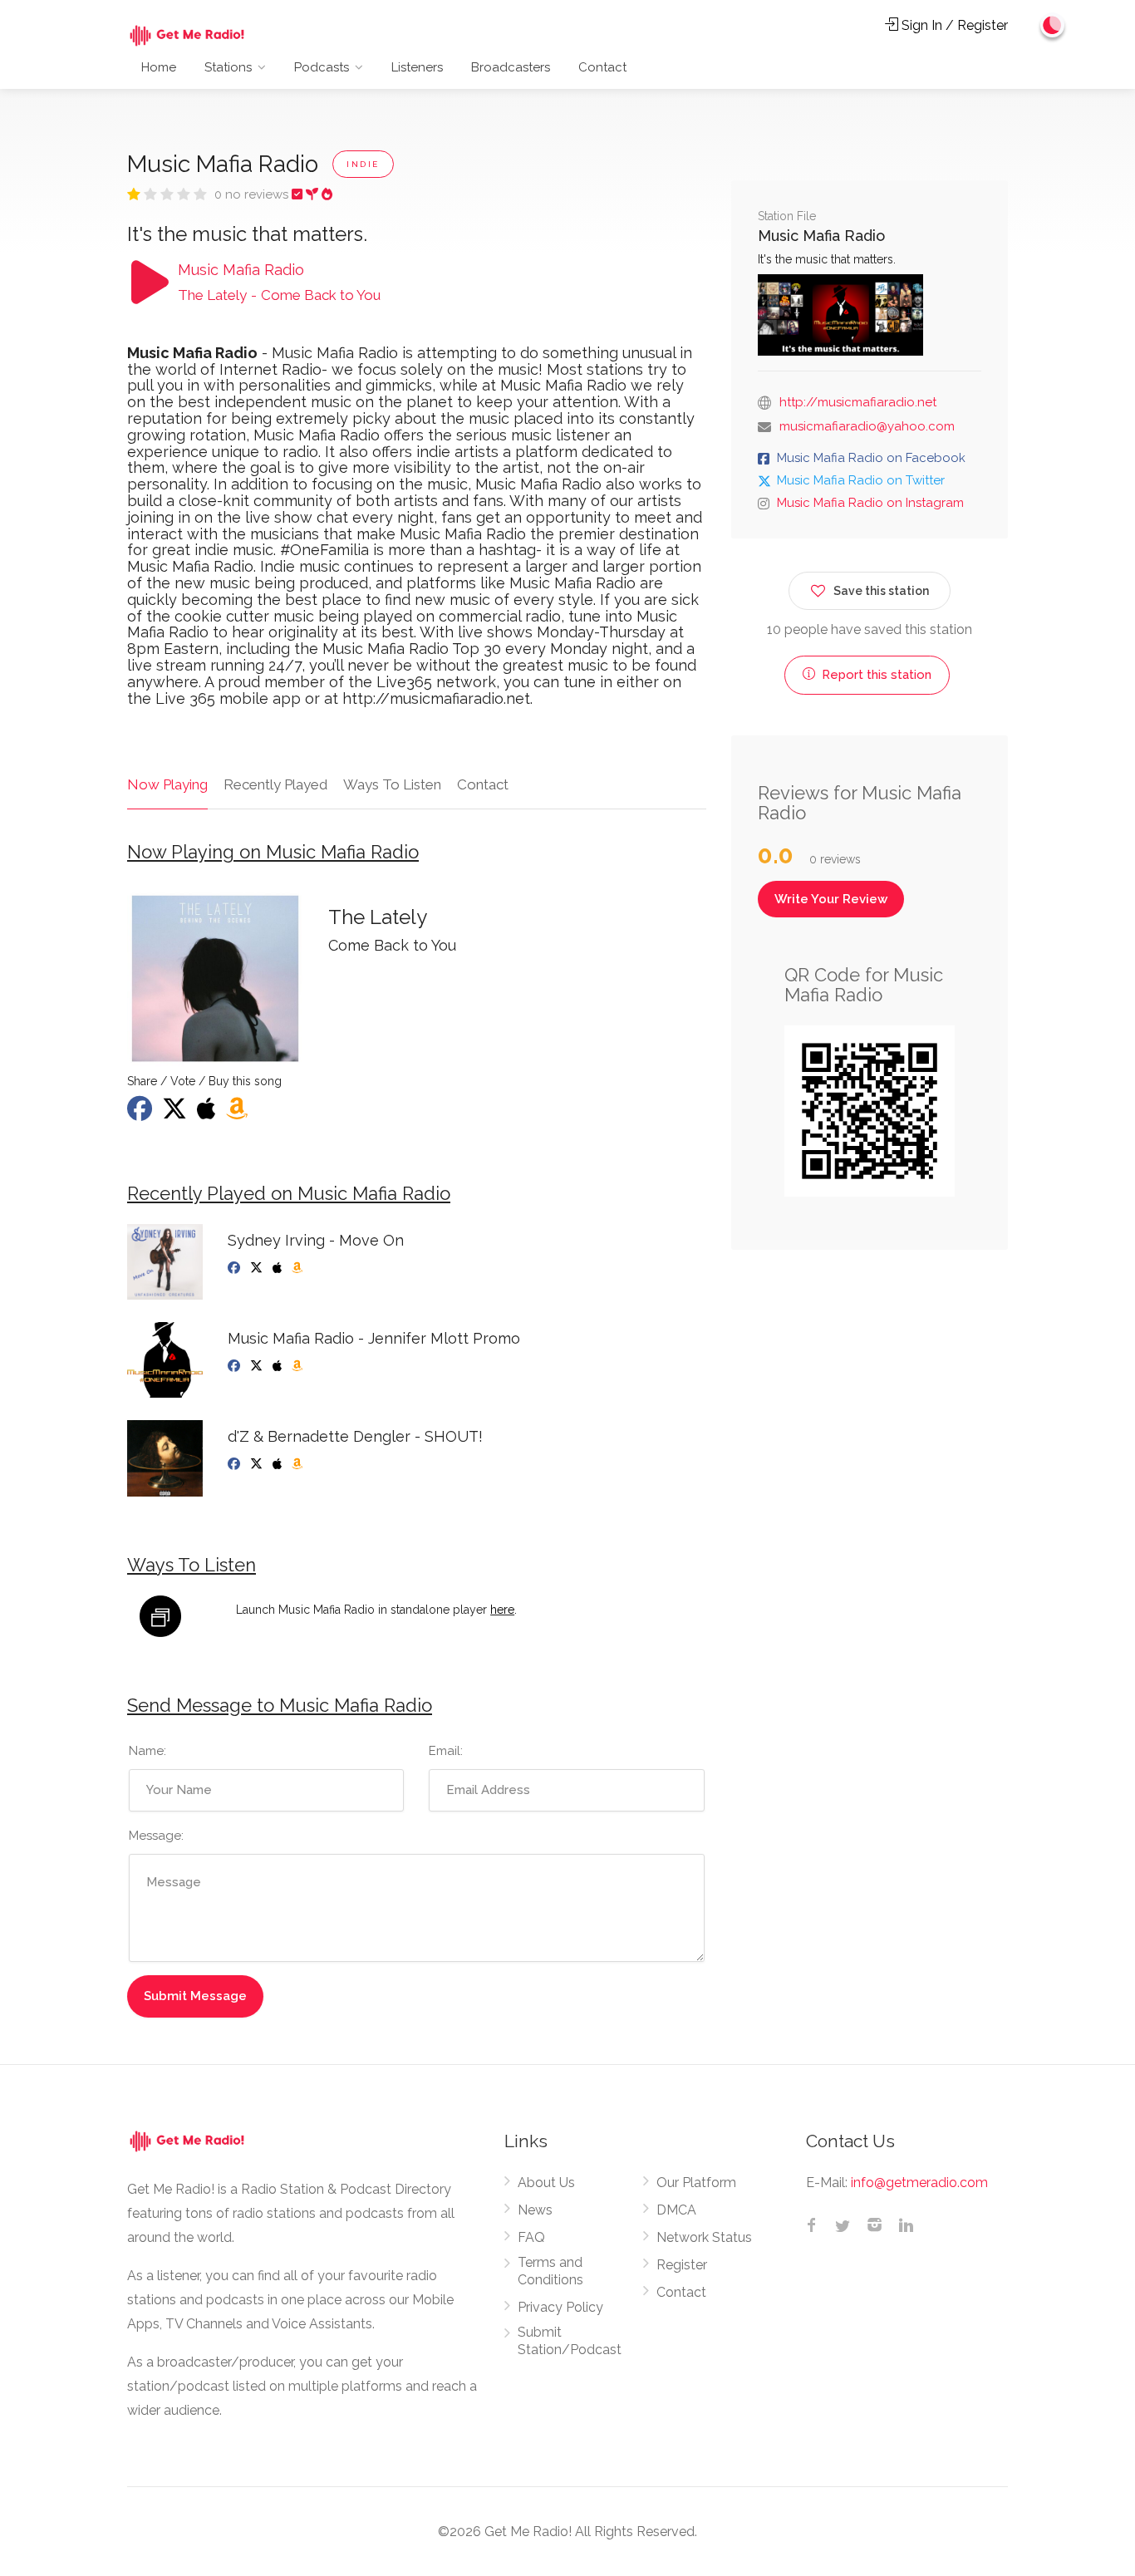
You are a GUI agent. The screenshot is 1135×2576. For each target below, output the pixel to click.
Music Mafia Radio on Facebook (871, 458)
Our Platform (696, 2183)
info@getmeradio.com (919, 2183)
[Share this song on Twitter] (176, 1113)
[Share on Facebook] (141, 1113)
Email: (446, 1751)
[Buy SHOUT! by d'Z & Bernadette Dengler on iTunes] (279, 1464)
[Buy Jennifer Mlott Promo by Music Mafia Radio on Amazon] (299, 1366)
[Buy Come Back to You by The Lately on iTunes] (208, 1113)
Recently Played (275, 784)
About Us (546, 2183)
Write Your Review (831, 899)
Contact (602, 67)
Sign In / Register (953, 25)
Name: (147, 1751)
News (535, 2210)
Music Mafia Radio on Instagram (870, 503)
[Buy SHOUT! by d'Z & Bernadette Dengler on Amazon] (299, 1464)
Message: (156, 1836)
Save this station (881, 591)
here (502, 1610)
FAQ (531, 2237)
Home (159, 67)
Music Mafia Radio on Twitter (861, 480)
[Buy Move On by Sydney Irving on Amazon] (299, 1268)
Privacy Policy (560, 2307)
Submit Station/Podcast (570, 2341)
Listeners (417, 67)
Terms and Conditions (550, 2271)
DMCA (676, 2210)
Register (682, 2265)
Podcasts (322, 67)
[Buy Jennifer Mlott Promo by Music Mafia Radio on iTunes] (279, 1366)
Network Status (704, 2237)
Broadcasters (511, 67)
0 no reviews (253, 194)
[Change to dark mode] (1053, 25)
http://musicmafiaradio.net (858, 402)
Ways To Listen (392, 784)
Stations (228, 67)
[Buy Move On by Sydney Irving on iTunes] (279, 1268)
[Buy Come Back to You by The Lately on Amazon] (238, 1113)
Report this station (875, 675)
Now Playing (167, 784)
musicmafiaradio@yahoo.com (867, 426)
